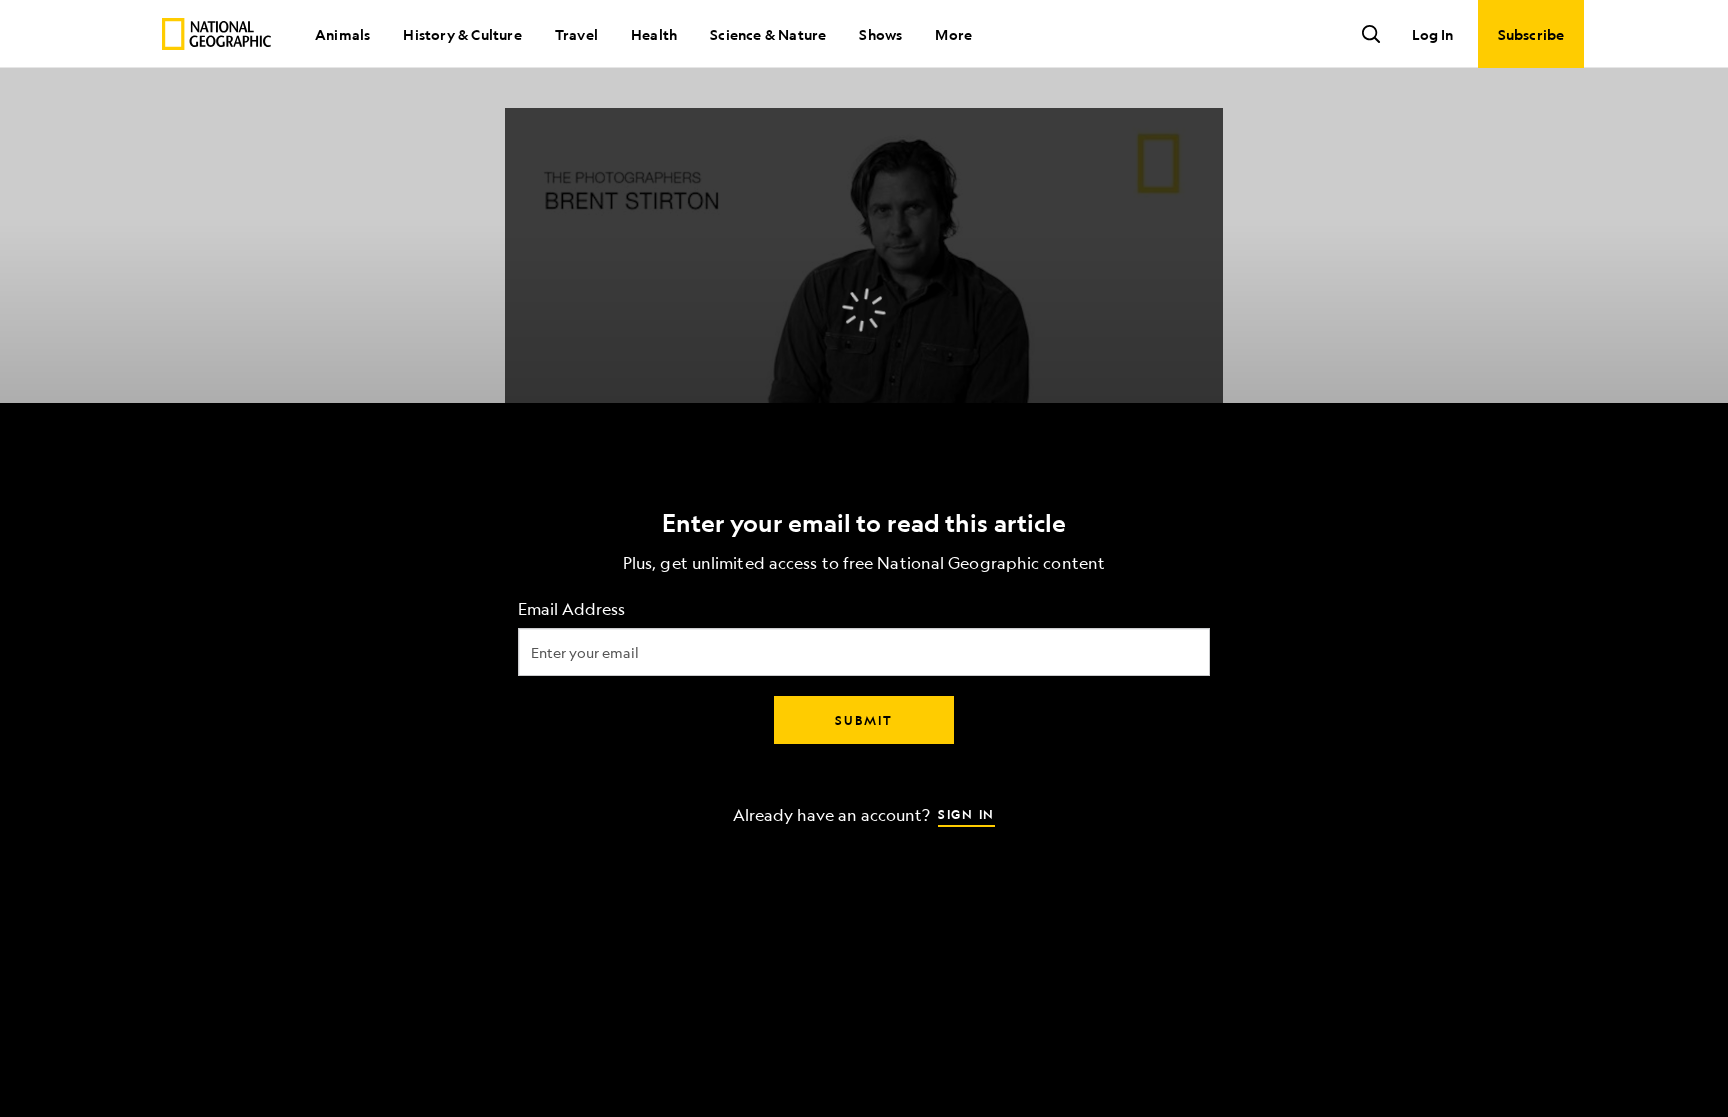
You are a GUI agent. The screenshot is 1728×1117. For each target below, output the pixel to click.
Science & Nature (768, 34)
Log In (1432, 34)
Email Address (571, 608)
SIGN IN (966, 813)
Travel (576, 34)
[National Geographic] (216, 34)
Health (654, 34)
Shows (880, 34)
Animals (342, 34)
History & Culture (462, 34)
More (953, 34)
